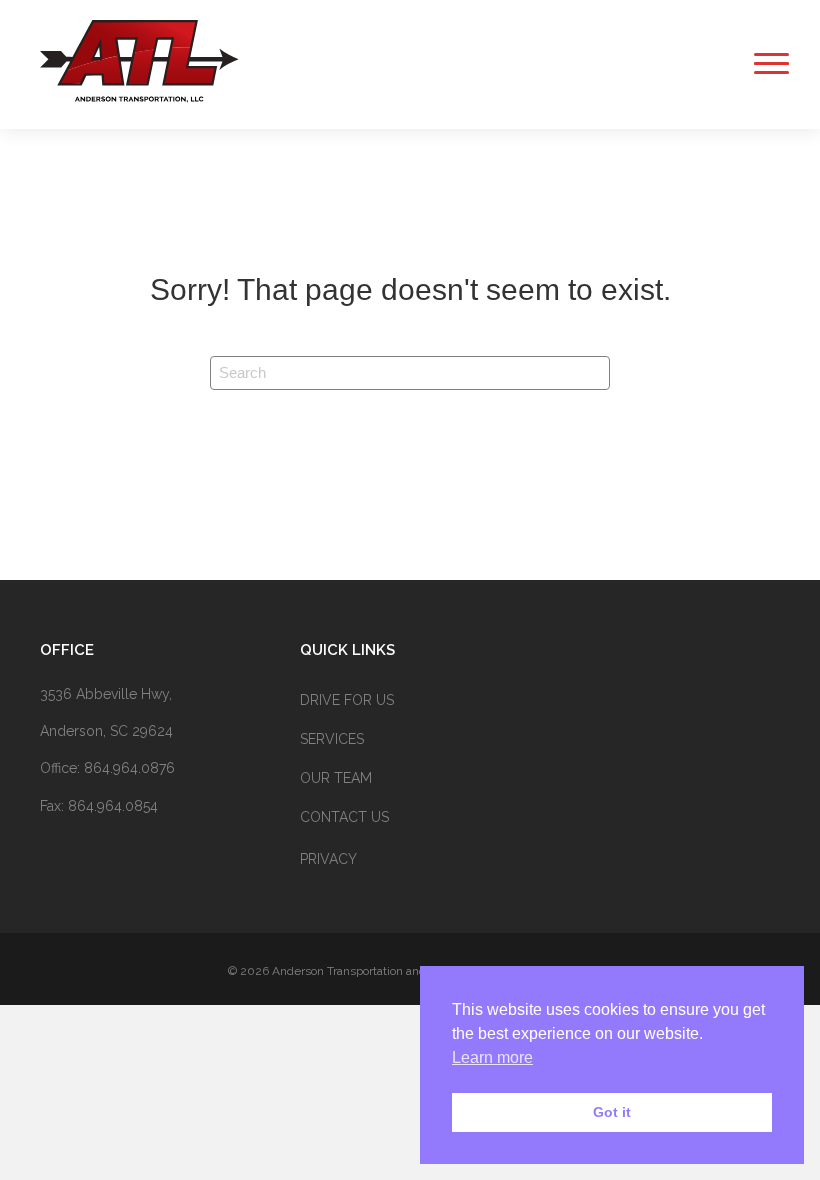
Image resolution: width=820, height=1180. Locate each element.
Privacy (328, 859)
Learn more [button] (492, 1057)
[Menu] (765, 64)
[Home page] (140, 100)
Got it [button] (612, 1112)
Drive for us (347, 700)
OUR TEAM (336, 778)
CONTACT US (344, 817)
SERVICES (332, 739)
